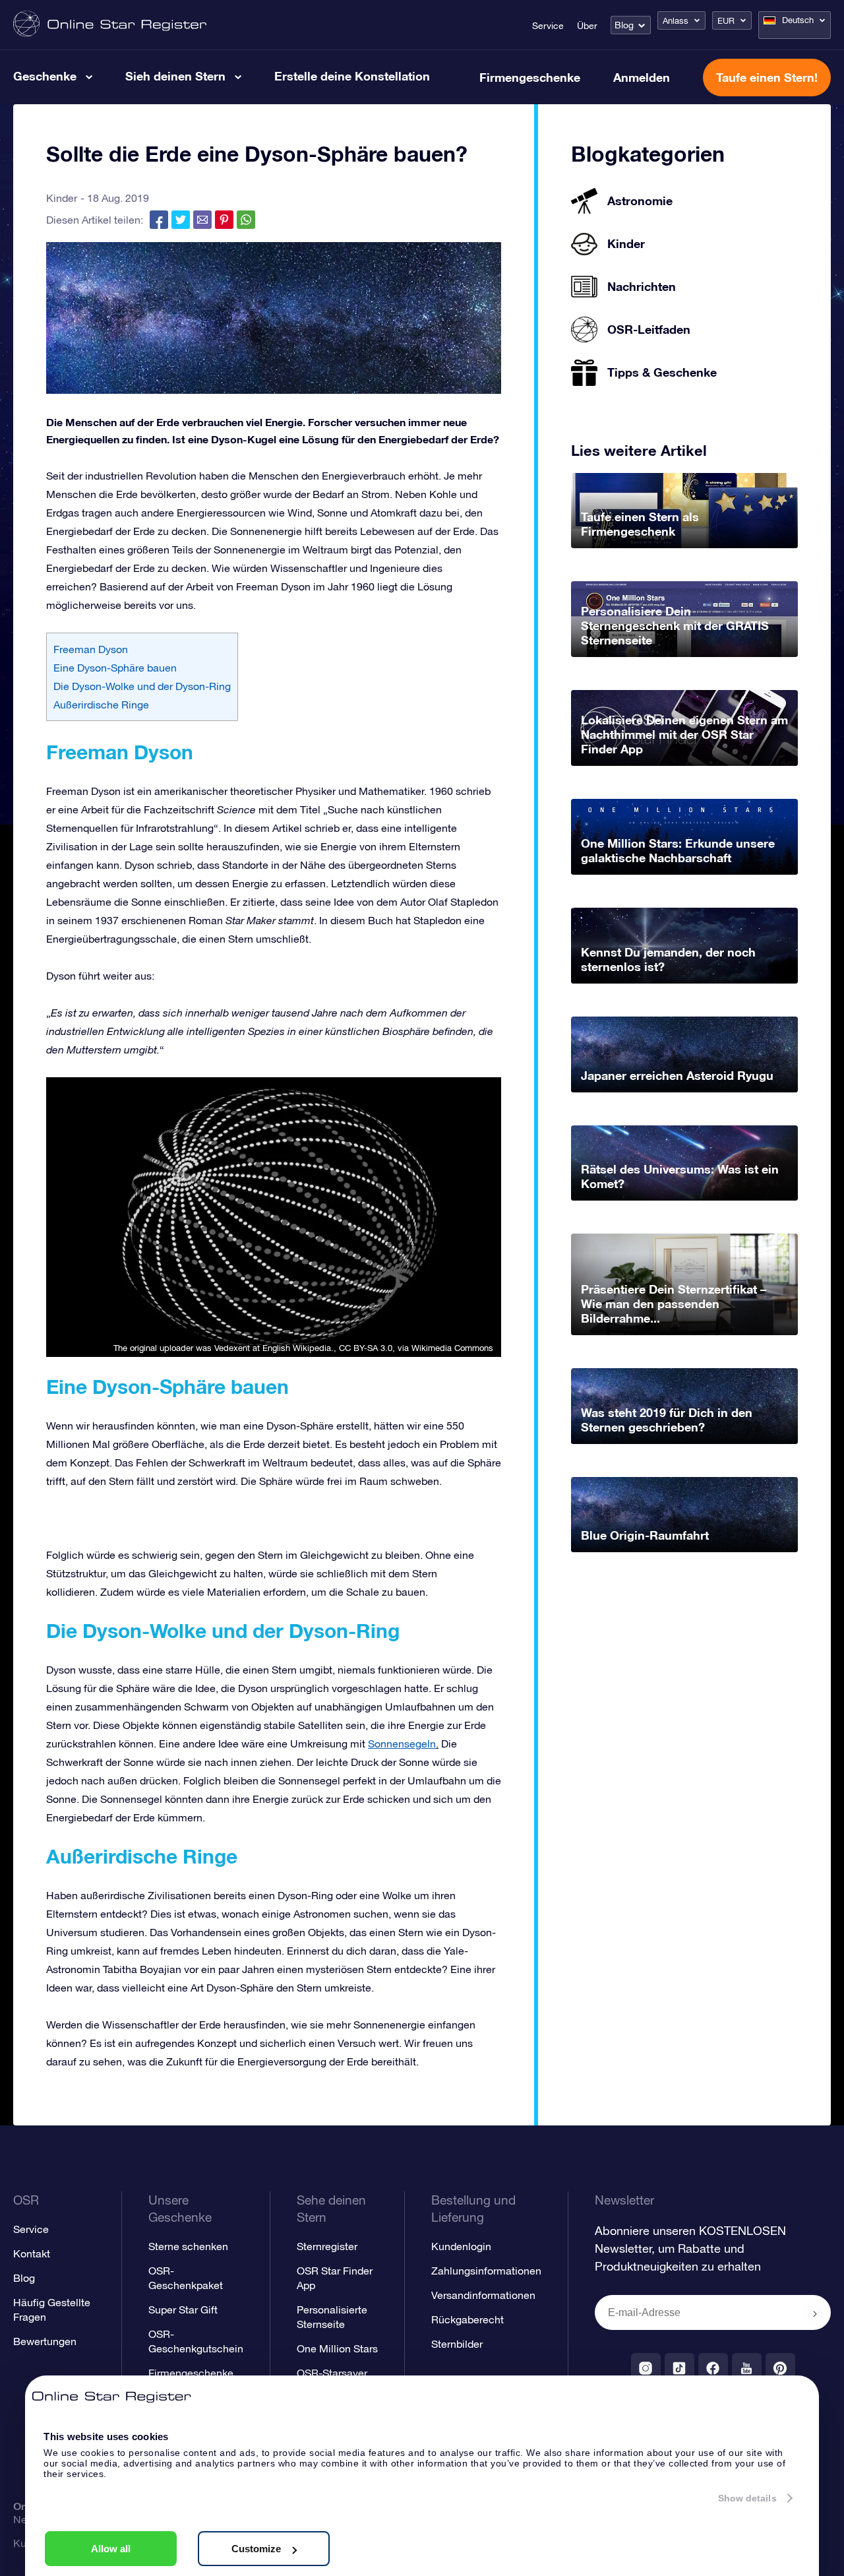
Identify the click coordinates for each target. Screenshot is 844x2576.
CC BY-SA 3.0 (366, 1348)
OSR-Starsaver (332, 2373)
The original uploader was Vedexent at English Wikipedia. (224, 1348)
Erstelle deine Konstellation (352, 76)
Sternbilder (457, 2344)
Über (587, 26)
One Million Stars (337, 2348)
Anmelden (642, 77)
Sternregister (327, 2246)
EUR (726, 21)
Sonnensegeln (402, 1744)
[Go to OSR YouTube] (747, 2368)
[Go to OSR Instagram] (646, 2368)
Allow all (111, 2549)
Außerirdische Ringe (101, 705)
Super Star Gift (183, 2309)
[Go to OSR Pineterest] (780, 2368)
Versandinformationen (483, 2295)
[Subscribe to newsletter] (815, 2313)
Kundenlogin (461, 2246)
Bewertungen (45, 2341)
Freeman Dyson (91, 649)
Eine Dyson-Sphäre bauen (115, 668)
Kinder (62, 198)
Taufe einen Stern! (767, 77)
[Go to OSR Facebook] (713, 2368)
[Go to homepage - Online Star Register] (110, 25)
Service (548, 26)
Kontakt (32, 2253)
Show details (747, 2498)
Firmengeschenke (530, 77)
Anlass (676, 21)
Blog (624, 25)
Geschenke (45, 76)
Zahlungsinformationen (486, 2271)
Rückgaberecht (467, 2319)
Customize (256, 2549)
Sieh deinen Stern (175, 76)
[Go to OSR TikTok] (679, 2368)
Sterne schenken (188, 2246)
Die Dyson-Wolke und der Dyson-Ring (142, 686)
